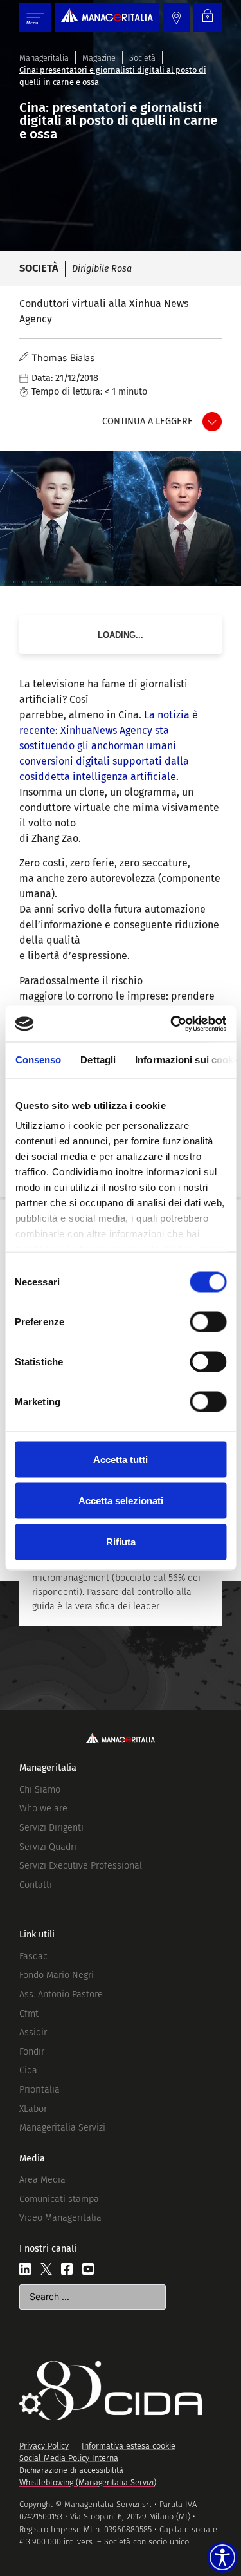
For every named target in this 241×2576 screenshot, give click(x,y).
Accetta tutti (121, 1459)
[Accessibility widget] (222, 2557)
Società (142, 58)
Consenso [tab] (38, 1059)
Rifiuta (121, 1541)
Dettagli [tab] (98, 1059)
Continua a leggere (147, 421)
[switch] (208, 1321)
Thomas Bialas (63, 358)
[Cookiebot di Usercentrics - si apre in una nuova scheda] (172, 1024)
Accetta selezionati (121, 1500)
